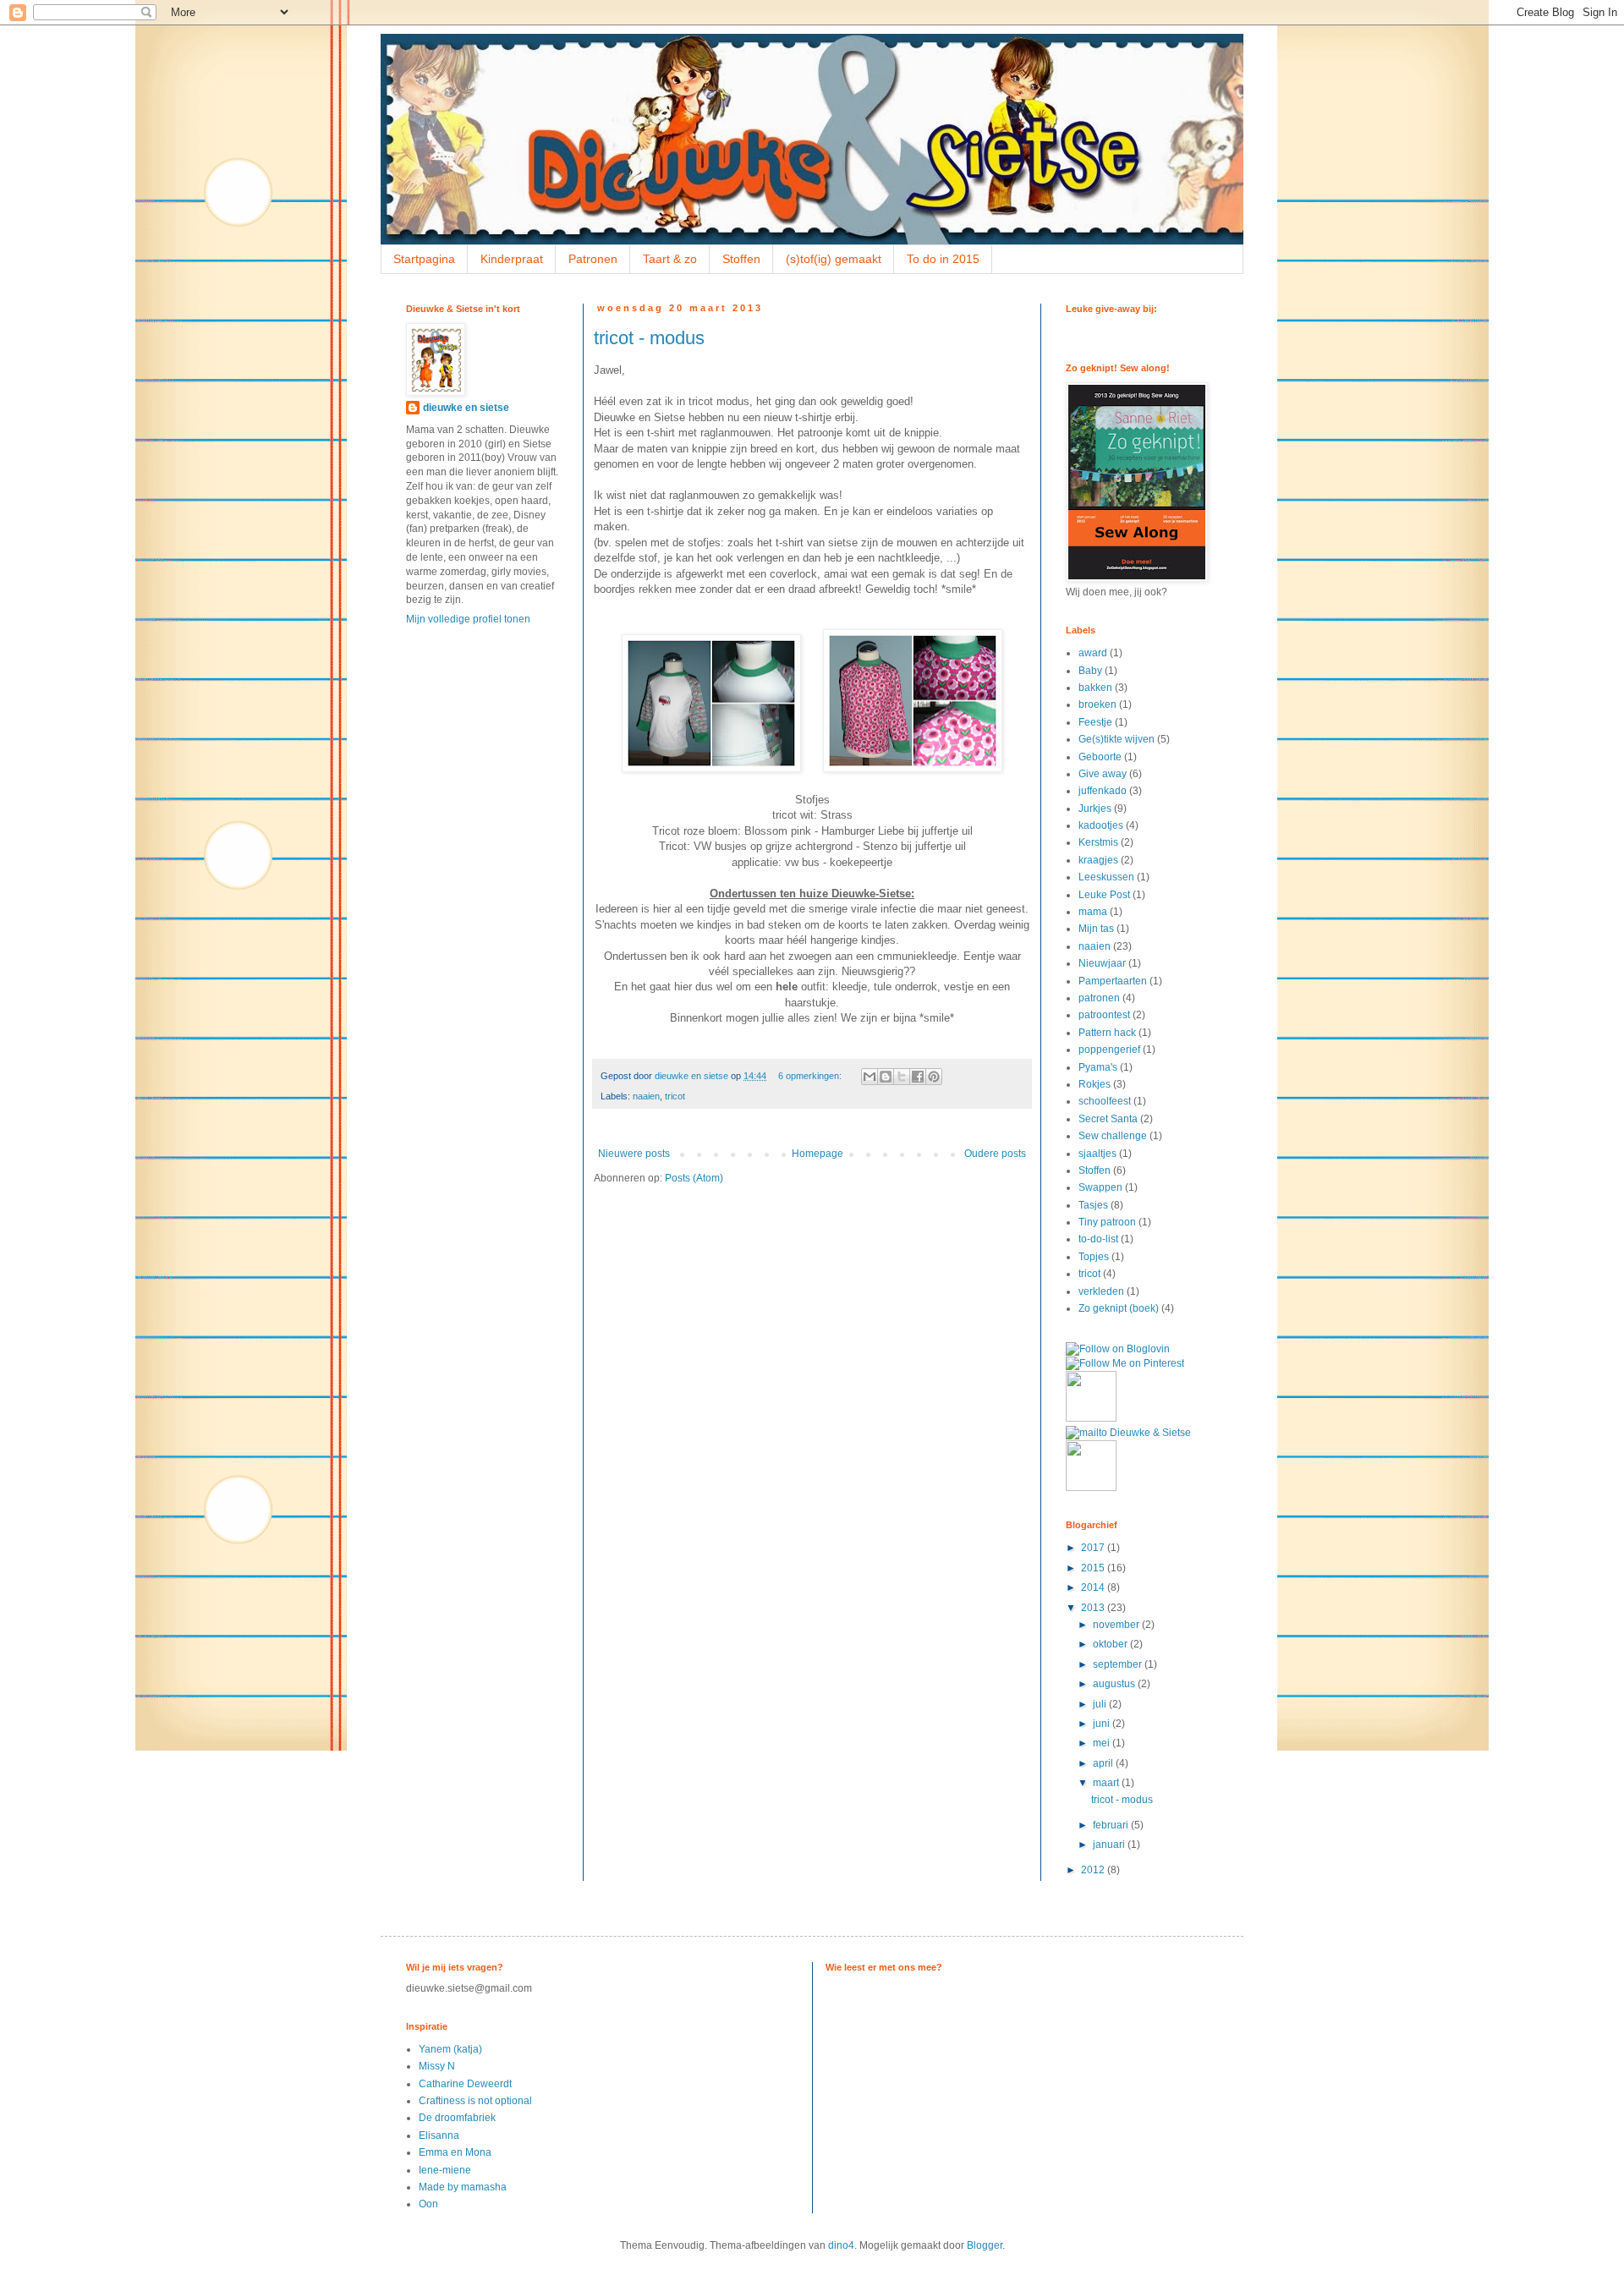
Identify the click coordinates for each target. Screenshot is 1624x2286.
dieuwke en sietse (466, 408)
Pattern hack (1107, 1033)
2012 (1094, 1870)
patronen (1099, 998)
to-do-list (1098, 1239)
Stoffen (741, 259)
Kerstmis (1098, 842)
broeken (1097, 704)
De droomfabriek (457, 2118)
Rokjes (1095, 1084)
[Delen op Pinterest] (934, 1077)
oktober (1111, 1644)
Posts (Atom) (694, 1178)
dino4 (841, 2245)
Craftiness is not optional (475, 2101)
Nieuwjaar (1102, 963)
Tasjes (1093, 1205)
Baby (1090, 671)
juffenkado (1103, 791)
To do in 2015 (943, 259)
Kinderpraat (512, 259)
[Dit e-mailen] (870, 1077)
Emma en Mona (455, 2152)
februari (1112, 1825)
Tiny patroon (1107, 1222)
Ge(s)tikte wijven (1116, 739)
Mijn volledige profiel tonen (468, 619)
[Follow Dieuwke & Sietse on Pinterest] (1125, 1363)
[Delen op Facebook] (918, 1077)
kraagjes (1098, 860)
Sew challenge (1113, 1136)
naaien (646, 1096)
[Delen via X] (902, 1077)
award (1093, 653)
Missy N (437, 2066)
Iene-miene (445, 2170)
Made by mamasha (463, 2187)
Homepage (817, 1154)
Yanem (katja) (450, 2049)
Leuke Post (1104, 895)
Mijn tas (1096, 929)
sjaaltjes (1097, 1154)
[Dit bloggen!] (886, 1077)
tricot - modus (649, 338)
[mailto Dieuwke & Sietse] (1128, 1433)
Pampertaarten (1113, 981)
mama (1093, 912)
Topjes (1094, 1257)
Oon (428, 2204)
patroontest (1104, 1015)
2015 (1094, 1568)
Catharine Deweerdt (465, 2084)
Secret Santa (1108, 1119)
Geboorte (1100, 757)
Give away (1103, 774)
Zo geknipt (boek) (1119, 1308)
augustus (1115, 1684)
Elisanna (439, 2135)
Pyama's (1098, 1067)
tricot (675, 1096)
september (1119, 1664)
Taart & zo (670, 259)
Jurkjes (1095, 809)
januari (1110, 1845)
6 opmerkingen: (811, 1076)
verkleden (1101, 1291)
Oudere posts (995, 1154)
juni (1103, 1724)
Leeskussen (1106, 877)
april (1104, 1763)
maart (1107, 1783)
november (1117, 1625)
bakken (1095, 688)
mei (1103, 1743)
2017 (1094, 1548)
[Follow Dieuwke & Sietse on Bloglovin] (1118, 1349)
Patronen (593, 259)
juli (1101, 1704)
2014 (1094, 1587)
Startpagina (424, 259)
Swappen (1100, 1187)
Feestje (1095, 722)
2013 (1094, 1608)
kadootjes (1101, 825)
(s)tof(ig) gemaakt (834, 259)
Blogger (985, 2245)
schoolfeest (1105, 1101)
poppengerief (1109, 1050)
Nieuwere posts (634, 1154)
